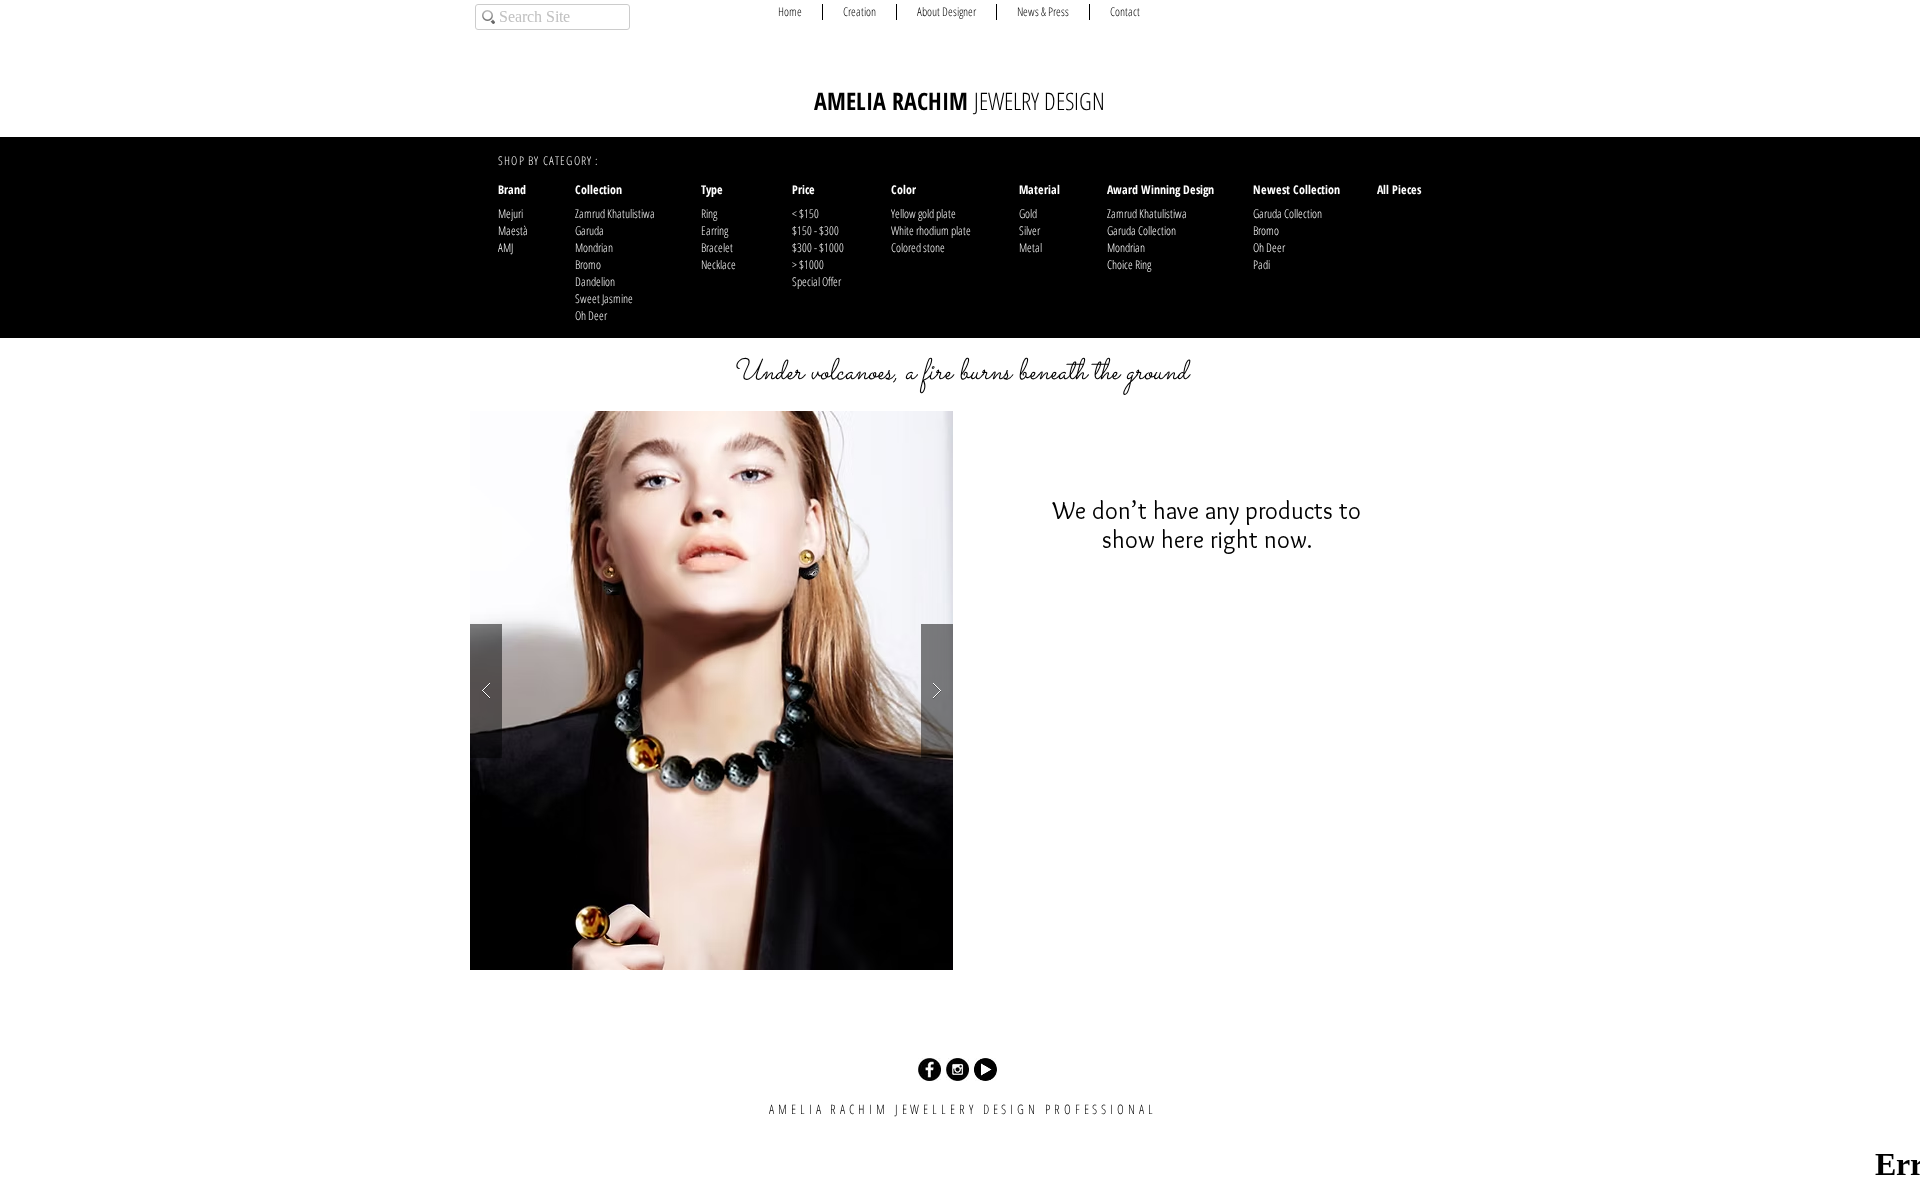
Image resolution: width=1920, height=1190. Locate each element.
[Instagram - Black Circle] (957, 1069)
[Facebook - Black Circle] (929, 1069)
